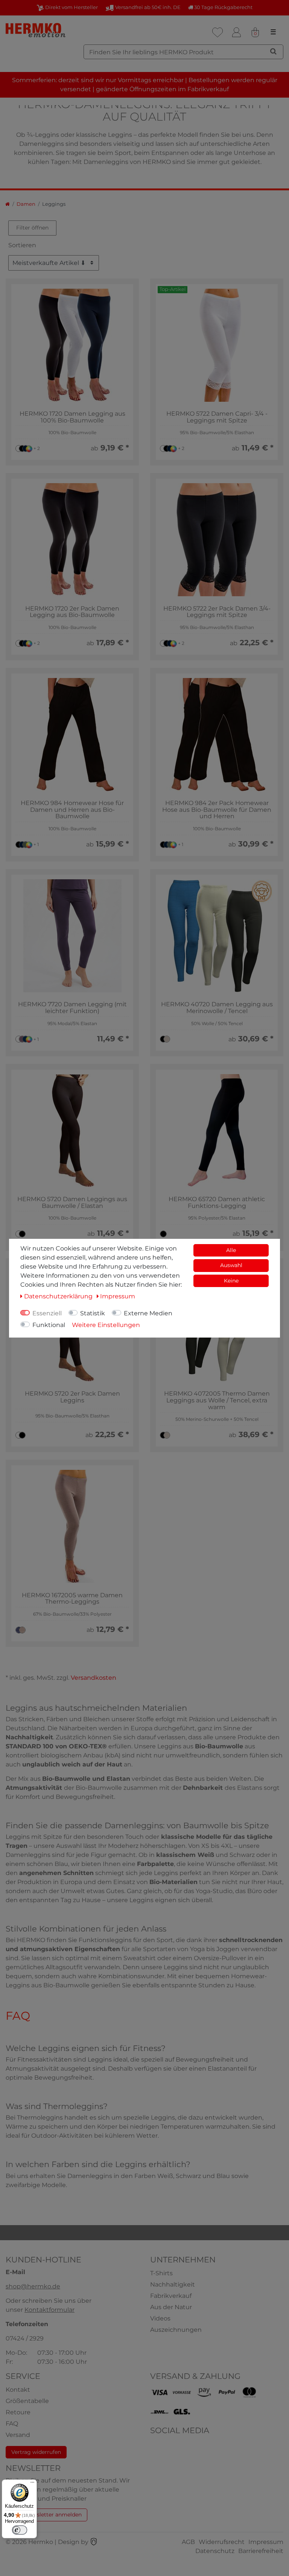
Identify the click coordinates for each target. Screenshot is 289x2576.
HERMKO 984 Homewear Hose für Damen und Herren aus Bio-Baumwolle (72, 810)
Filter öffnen (32, 228)
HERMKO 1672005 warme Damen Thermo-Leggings (72, 1599)
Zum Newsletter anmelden (46, 2515)
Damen (26, 204)
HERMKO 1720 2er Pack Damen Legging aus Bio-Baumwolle (72, 612)
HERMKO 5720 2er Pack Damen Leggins (72, 1397)
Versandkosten (94, 1678)
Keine (231, 1281)
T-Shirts (161, 2273)
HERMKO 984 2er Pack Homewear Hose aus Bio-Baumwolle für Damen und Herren (217, 810)
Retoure (18, 2412)
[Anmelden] (236, 32)
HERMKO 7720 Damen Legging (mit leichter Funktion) (72, 1008)
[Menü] (32, 2484)
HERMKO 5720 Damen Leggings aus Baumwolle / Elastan (72, 1202)
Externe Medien (148, 1313)
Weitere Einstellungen (106, 1325)
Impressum (266, 2542)
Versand (18, 2435)
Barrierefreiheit (261, 2551)
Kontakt (18, 2390)
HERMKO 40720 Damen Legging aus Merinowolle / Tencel (217, 1008)
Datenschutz (215, 2551)
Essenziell (47, 1313)
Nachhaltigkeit (173, 2284)
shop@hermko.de (33, 2286)
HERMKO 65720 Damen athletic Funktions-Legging (217, 1202)
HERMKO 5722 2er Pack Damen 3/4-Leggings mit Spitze (217, 612)
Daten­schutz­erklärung (59, 1296)
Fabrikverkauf (171, 2296)
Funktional (49, 1325)
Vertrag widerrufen (36, 2452)
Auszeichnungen (176, 2330)
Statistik (93, 1313)
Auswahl (231, 1265)
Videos (160, 2318)
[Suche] (273, 51)
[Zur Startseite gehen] (8, 204)
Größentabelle (27, 2401)
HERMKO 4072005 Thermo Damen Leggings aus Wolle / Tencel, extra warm (217, 1400)
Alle (231, 1250)
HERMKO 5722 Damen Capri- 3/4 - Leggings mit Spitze (217, 417)
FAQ (12, 2424)
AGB (188, 2542)
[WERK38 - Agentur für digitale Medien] (94, 2542)
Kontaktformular (49, 2310)
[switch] (20, 2530)
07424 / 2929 (25, 2338)
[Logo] (36, 30)
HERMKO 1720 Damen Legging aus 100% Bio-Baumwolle (72, 417)
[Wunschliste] (218, 32)
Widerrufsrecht (222, 2542)
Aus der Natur (171, 2307)
